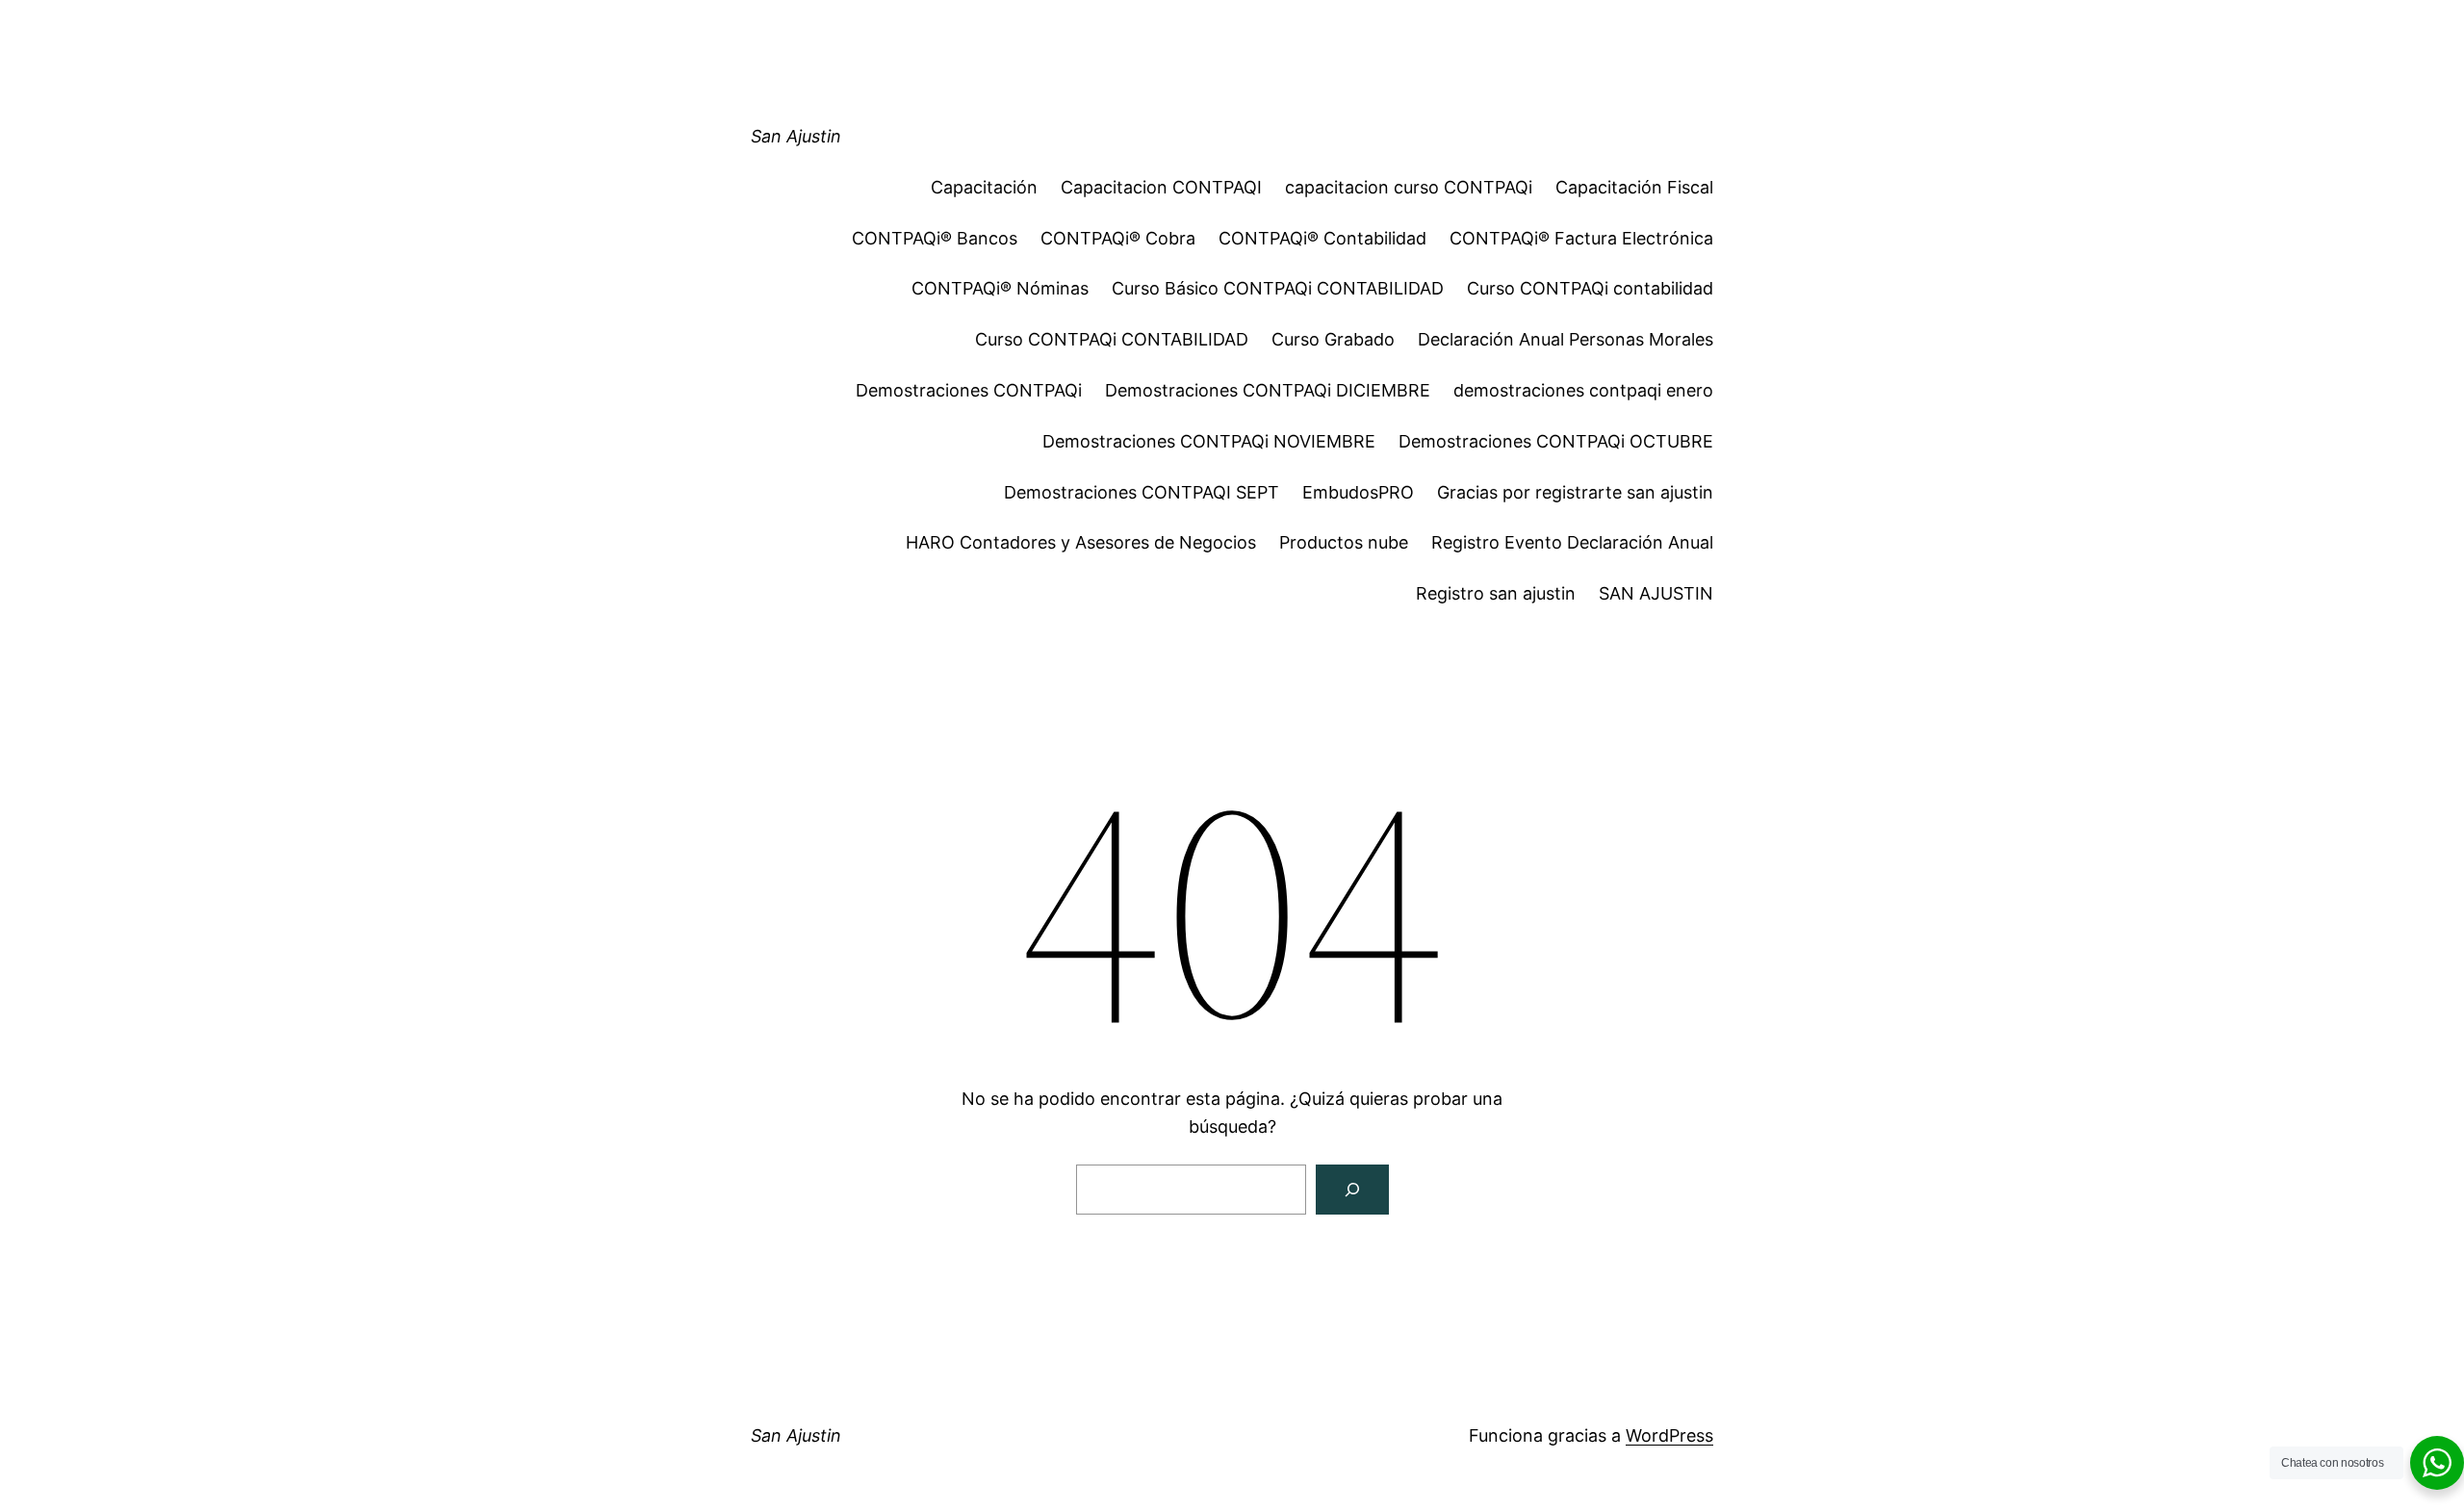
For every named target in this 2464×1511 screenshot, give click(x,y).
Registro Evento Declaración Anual (1572, 542)
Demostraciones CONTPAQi (969, 390)
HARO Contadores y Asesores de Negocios (1081, 542)
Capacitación (984, 187)
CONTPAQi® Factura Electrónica (1581, 238)
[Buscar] (1352, 1190)
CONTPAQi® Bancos (935, 238)
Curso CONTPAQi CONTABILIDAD (1112, 339)
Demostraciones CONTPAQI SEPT (1142, 492)
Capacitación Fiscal (1634, 187)
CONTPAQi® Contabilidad (1322, 238)
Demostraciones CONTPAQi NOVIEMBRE (1209, 441)
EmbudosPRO (1358, 492)
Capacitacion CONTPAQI (1161, 187)
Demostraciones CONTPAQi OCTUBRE (1556, 441)
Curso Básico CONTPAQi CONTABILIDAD (1278, 288)
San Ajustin (796, 136)
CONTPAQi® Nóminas (1000, 288)
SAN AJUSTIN (1656, 593)
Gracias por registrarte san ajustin (1575, 492)
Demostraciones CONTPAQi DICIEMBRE (1268, 390)
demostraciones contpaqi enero (1583, 390)
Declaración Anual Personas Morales (1566, 339)
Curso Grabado (1333, 339)
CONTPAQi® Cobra (1118, 238)
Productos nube (1344, 542)
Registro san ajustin (1496, 593)
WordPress (1669, 1435)
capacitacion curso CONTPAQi (1409, 187)
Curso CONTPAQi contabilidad (1590, 288)
